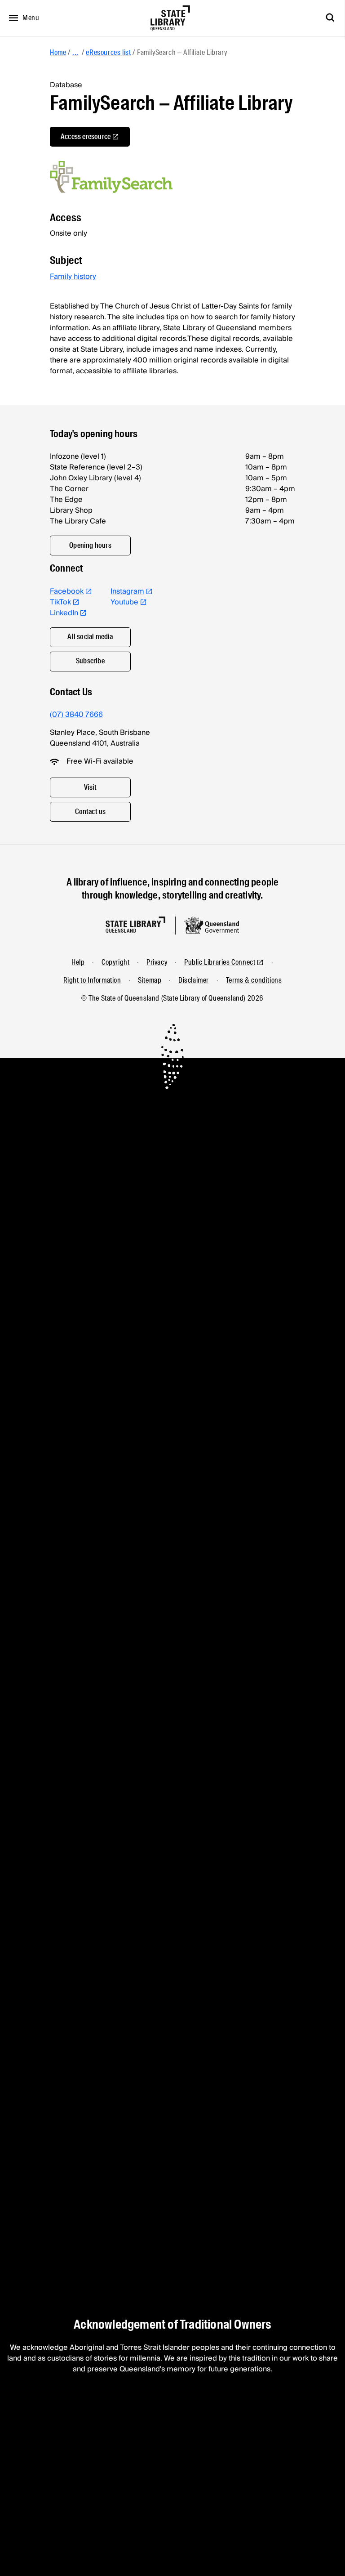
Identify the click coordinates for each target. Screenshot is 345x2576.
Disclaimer (194, 980)
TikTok (60, 602)
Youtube (124, 602)
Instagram (127, 591)
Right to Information (92, 980)
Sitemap (150, 980)
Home (58, 52)
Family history (73, 277)
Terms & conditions (254, 980)
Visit (91, 787)
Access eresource (86, 136)
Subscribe (90, 661)
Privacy (157, 962)
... (75, 52)
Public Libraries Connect (220, 962)
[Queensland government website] (212, 926)
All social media (90, 637)
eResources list (108, 52)
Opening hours (90, 545)
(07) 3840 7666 (76, 715)
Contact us (91, 812)
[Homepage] (135, 925)
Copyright (115, 962)
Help (78, 962)
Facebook (67, 591)
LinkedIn (64, 613)
